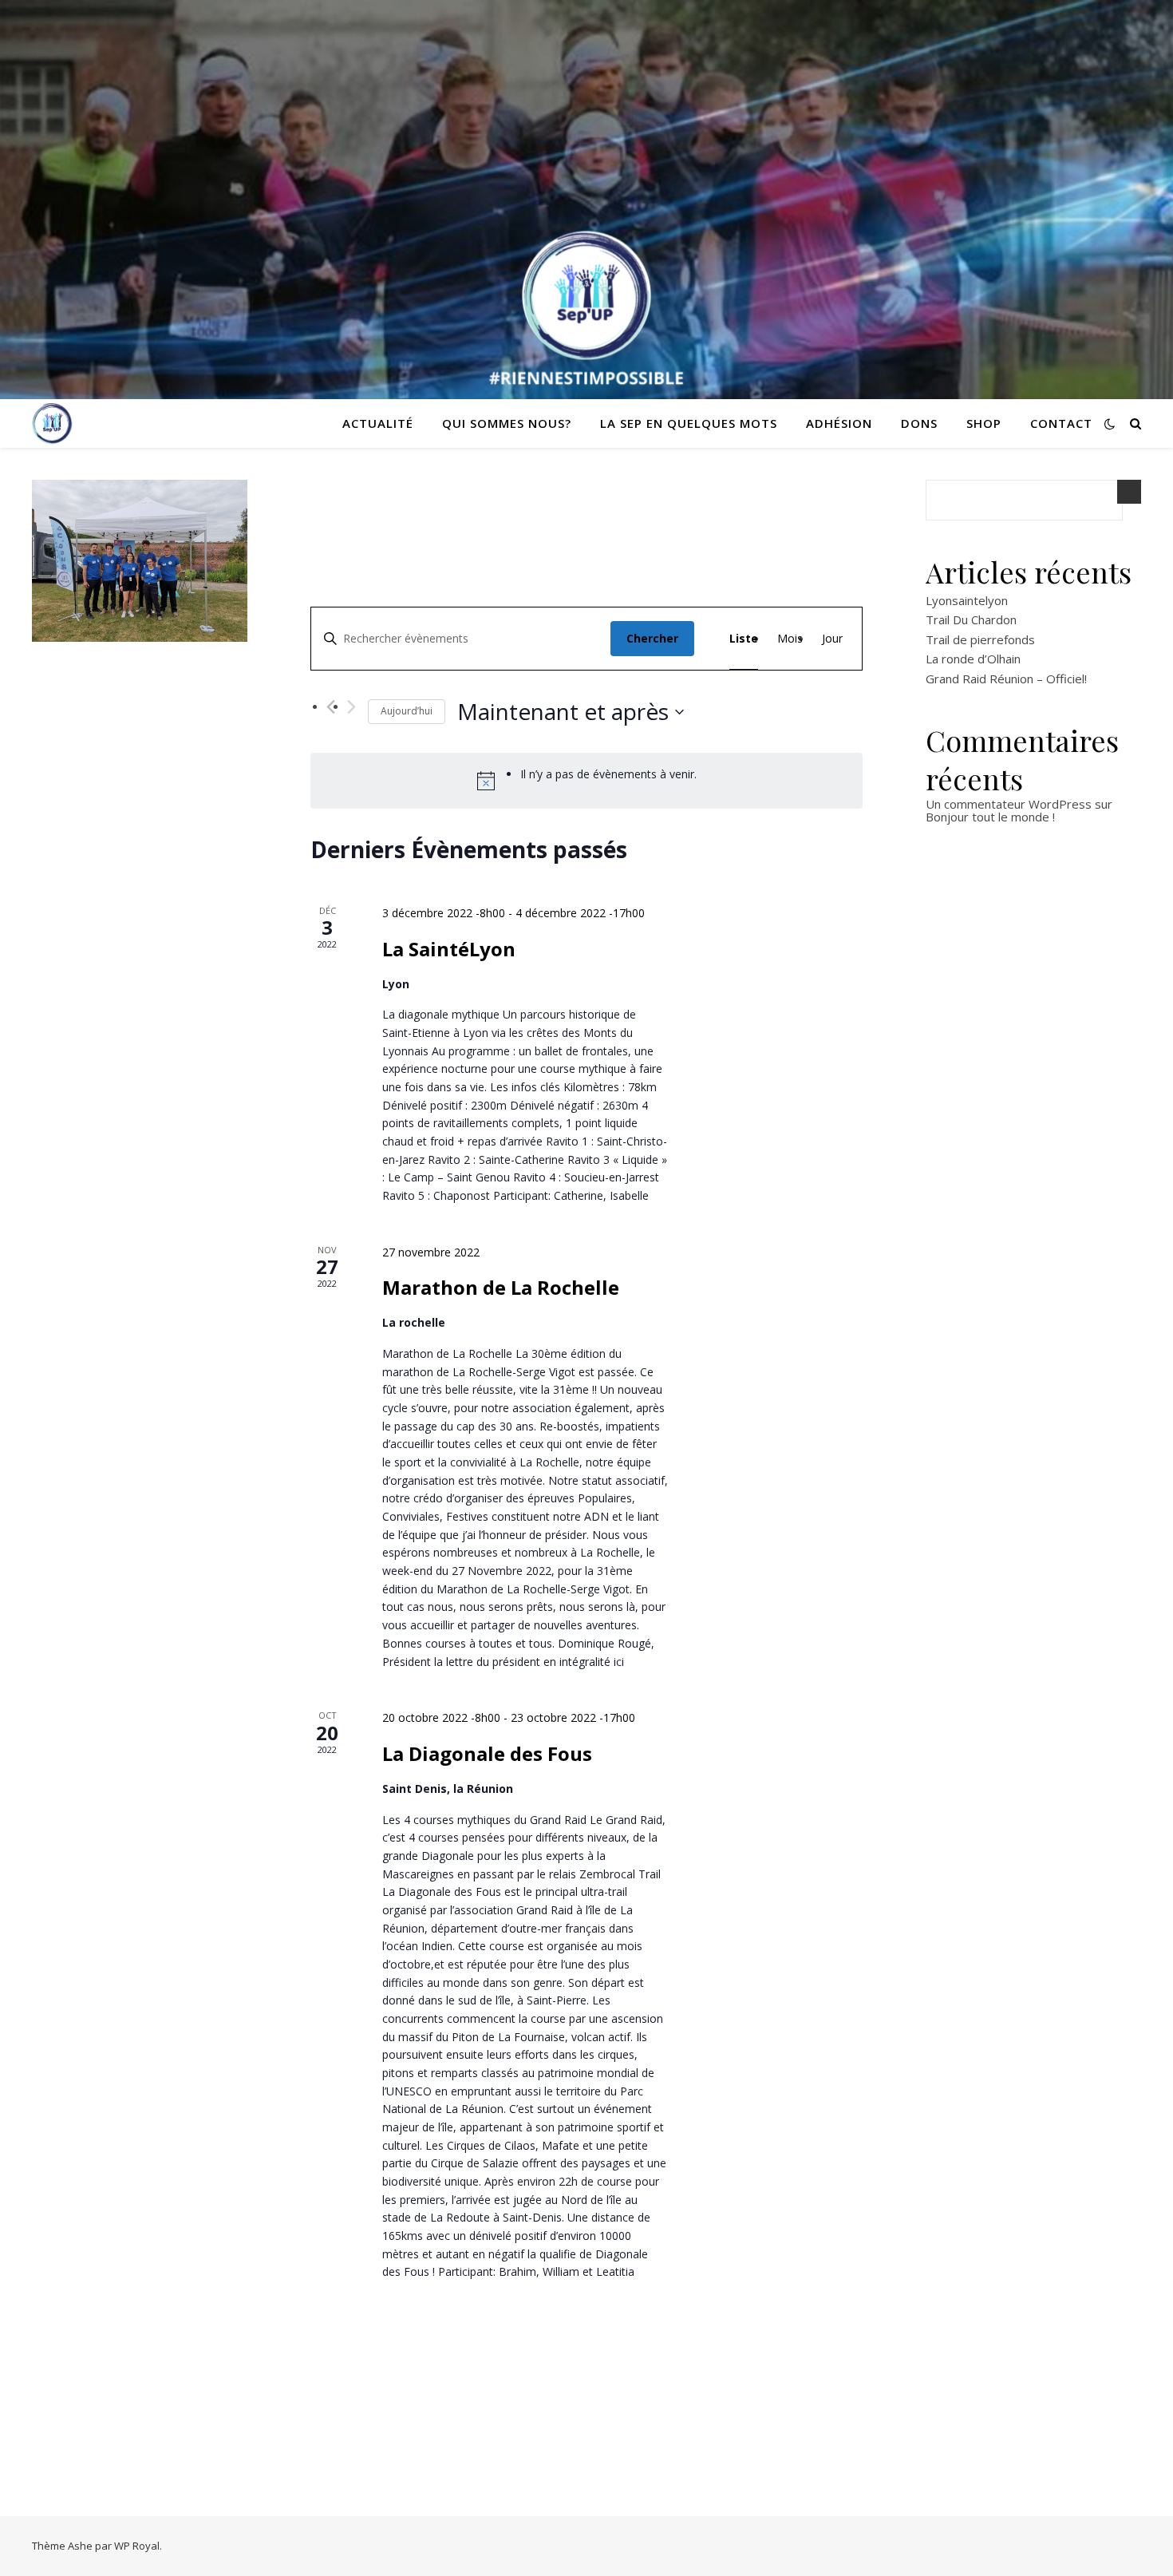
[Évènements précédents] (331, 707)
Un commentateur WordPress (1009, 804)
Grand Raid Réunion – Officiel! (1006, 679)
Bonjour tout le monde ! (990, 817)
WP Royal (137, 2546)
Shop (984, 423)
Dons (919, 423)
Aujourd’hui (407, 711)
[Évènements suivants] (352, 707)
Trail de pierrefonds (980, 639)
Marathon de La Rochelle (501, 1287)
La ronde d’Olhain (973, 659)
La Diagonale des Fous (487, 1753)
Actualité (378, 423)
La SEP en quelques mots (689, 423)
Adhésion (839, 423)
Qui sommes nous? (507, 423)
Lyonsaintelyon (967, 600)
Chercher (652, 638)
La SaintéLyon (449, 949)
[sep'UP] (52, 423)
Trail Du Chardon (971, 619)
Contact (1061, 423)
